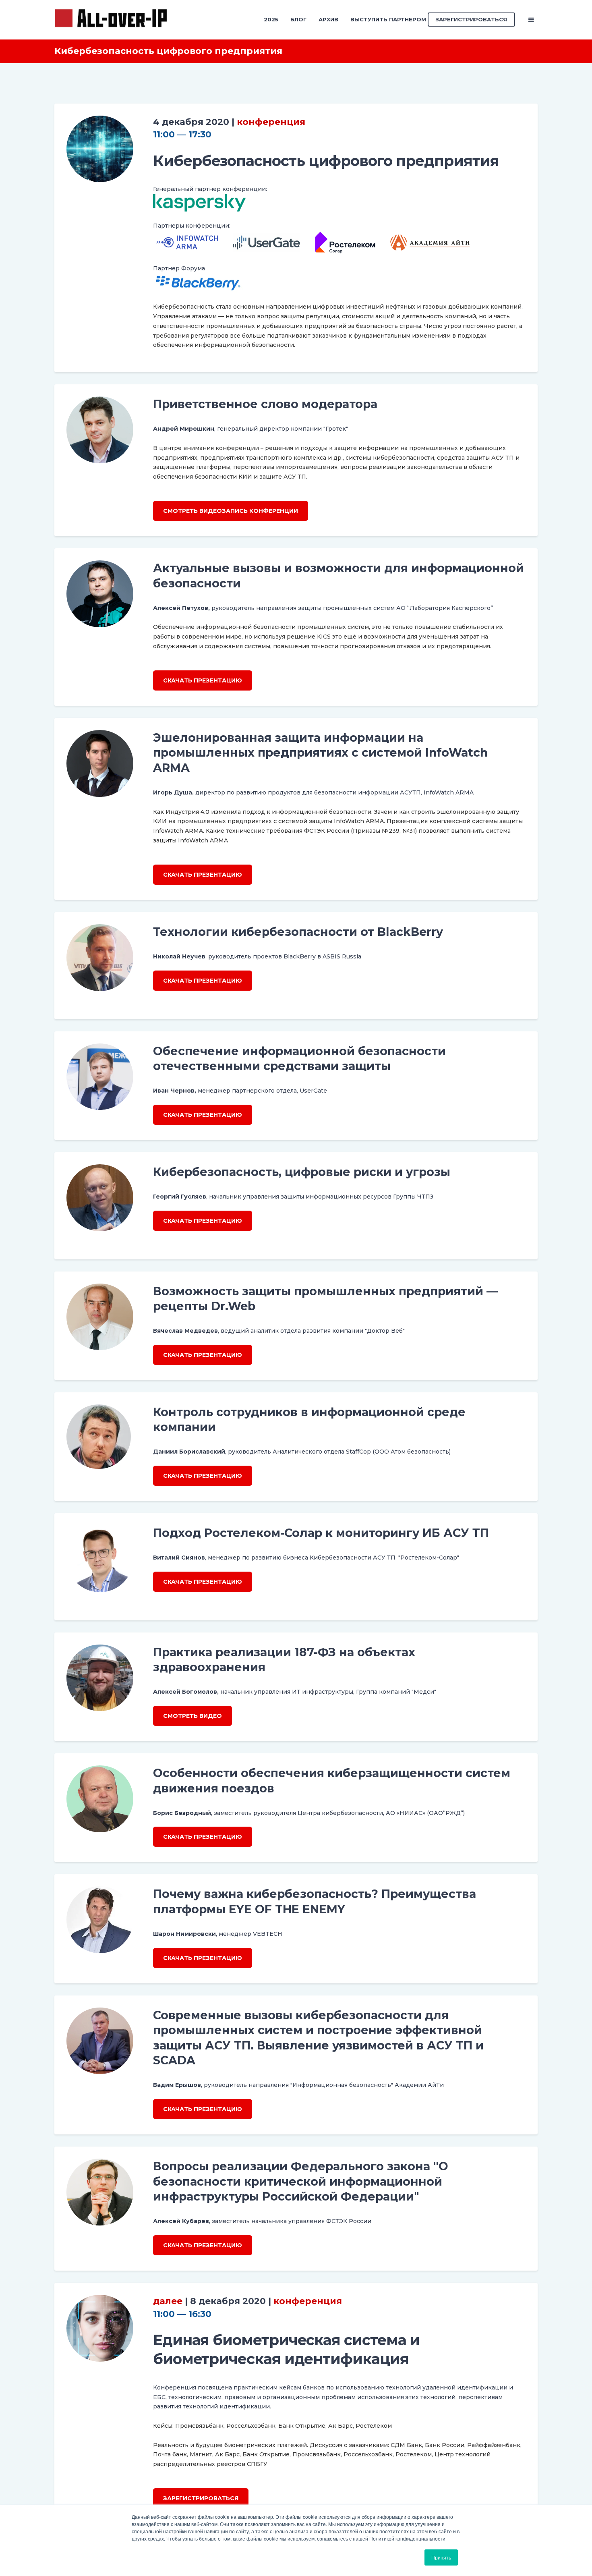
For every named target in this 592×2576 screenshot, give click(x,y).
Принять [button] (441, 2557)
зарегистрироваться (201, 2498)
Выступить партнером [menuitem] (388, 19)
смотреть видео (193, 1716)
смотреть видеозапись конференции (231, 511)
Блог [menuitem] (298, 19)
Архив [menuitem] (328, 19)
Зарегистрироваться (471, 19)
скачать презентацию (203, 680)
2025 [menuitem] (271, 19)
